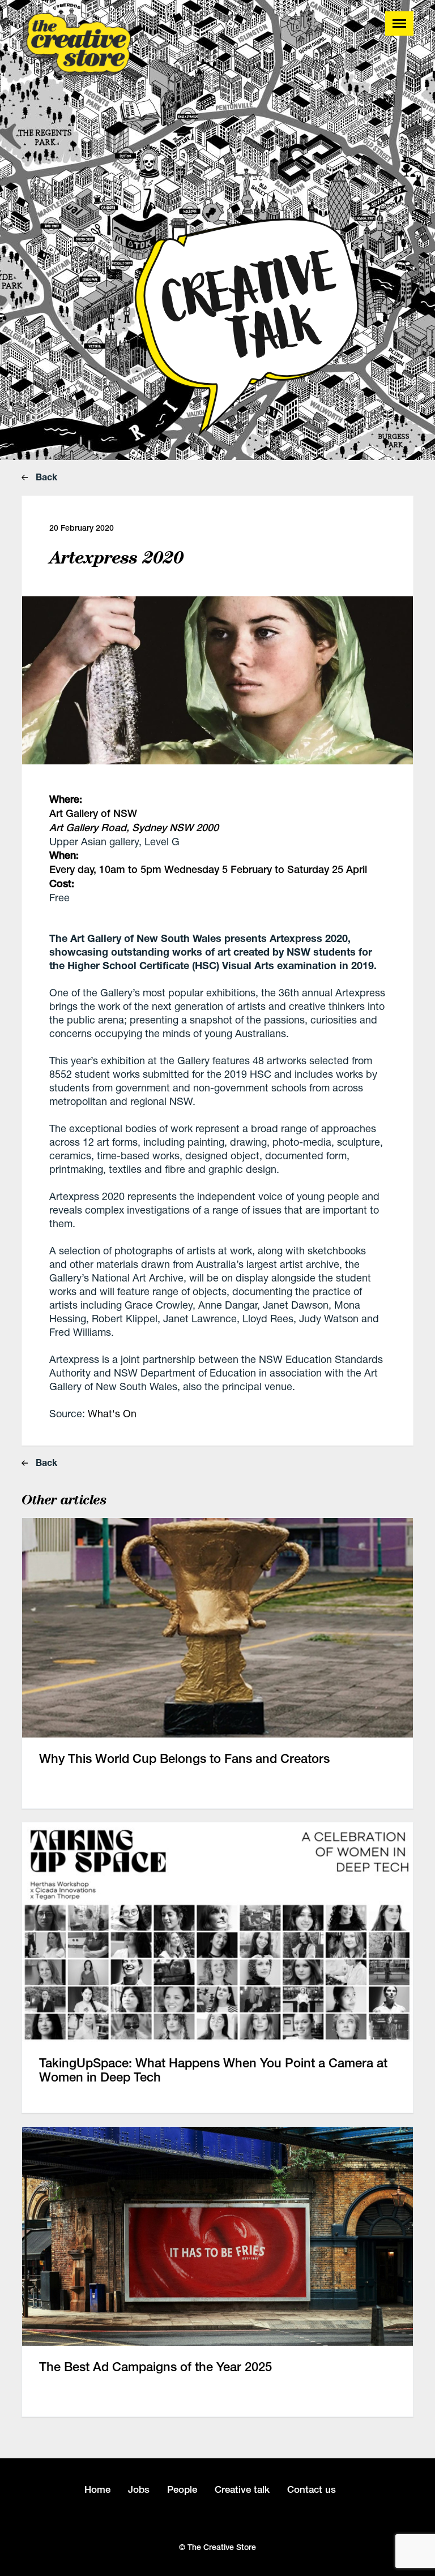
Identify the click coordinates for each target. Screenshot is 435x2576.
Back (45, 477)
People (182, 2489)
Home (97, 2489)
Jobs (139, 2489)
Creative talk (242, 2489)
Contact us (312, 2489)
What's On (112, 1413)
